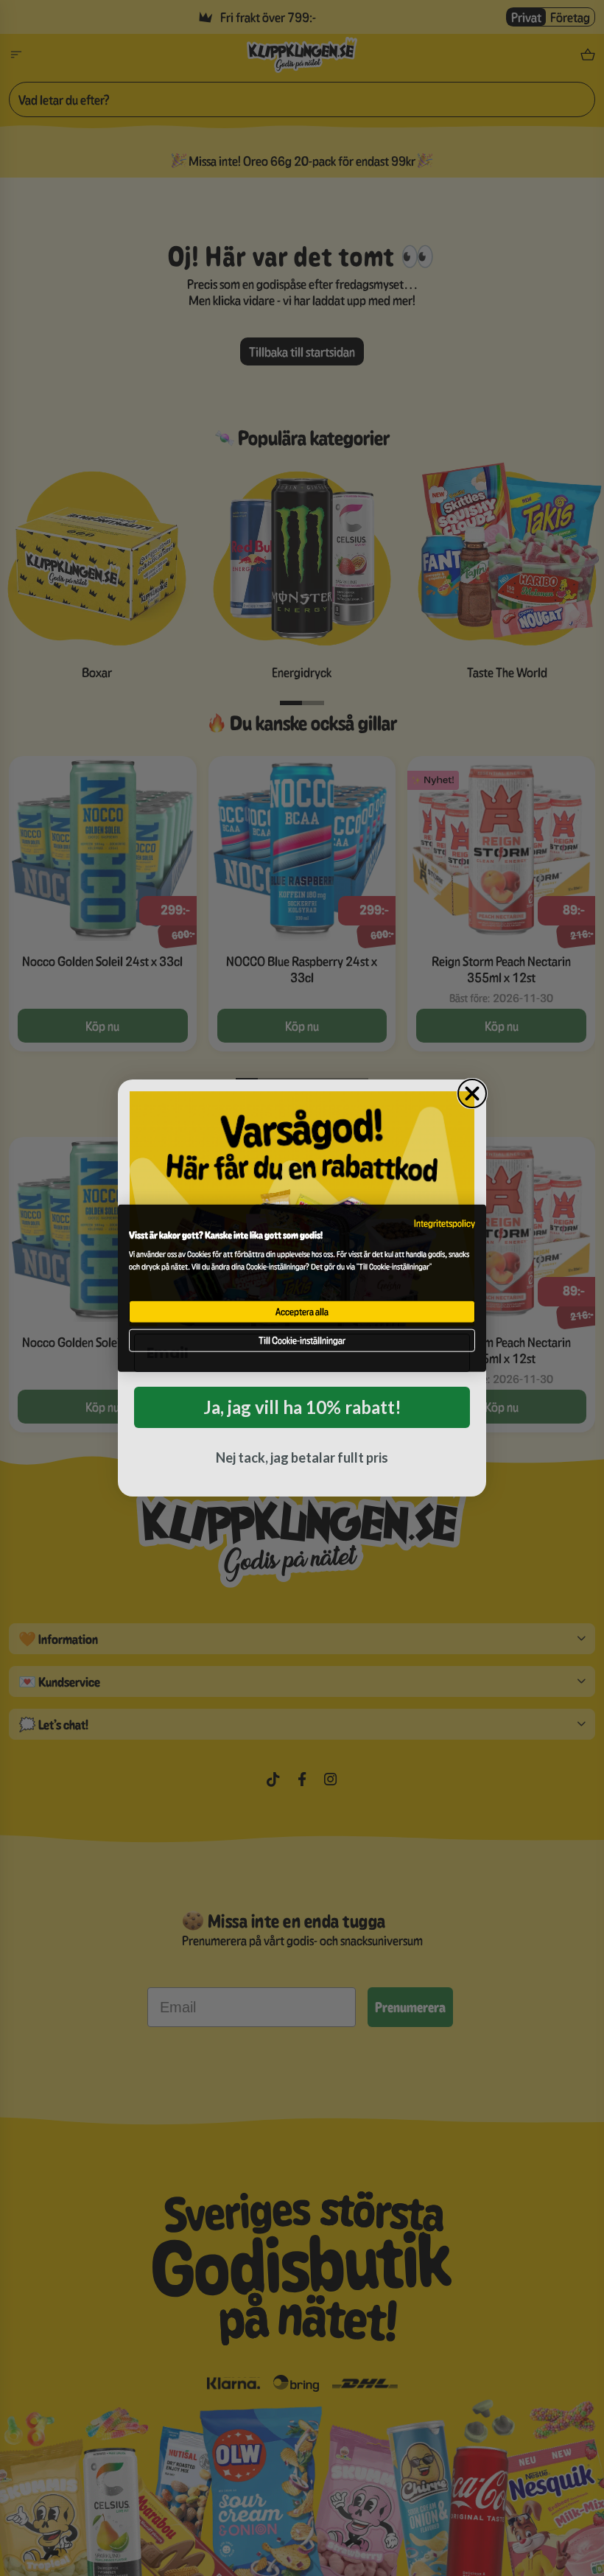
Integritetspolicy (445, 1223)
